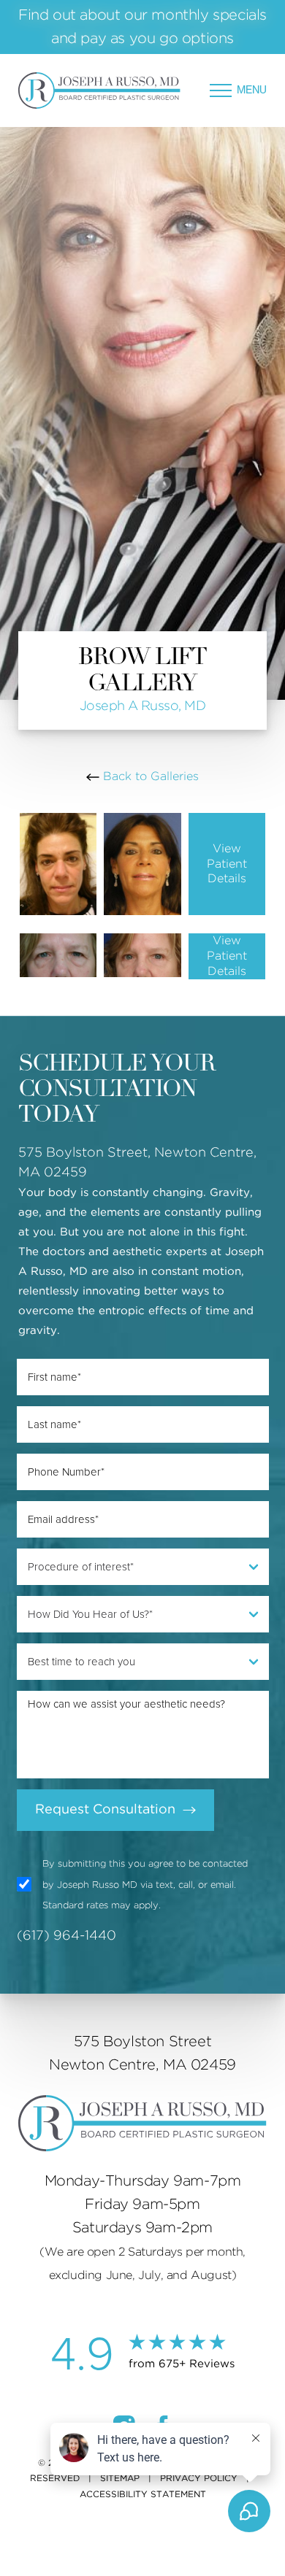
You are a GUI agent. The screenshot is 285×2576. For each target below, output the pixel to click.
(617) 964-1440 (66, 1936)
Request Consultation (105, 1810)
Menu (252, 90)
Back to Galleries (149, 776)
